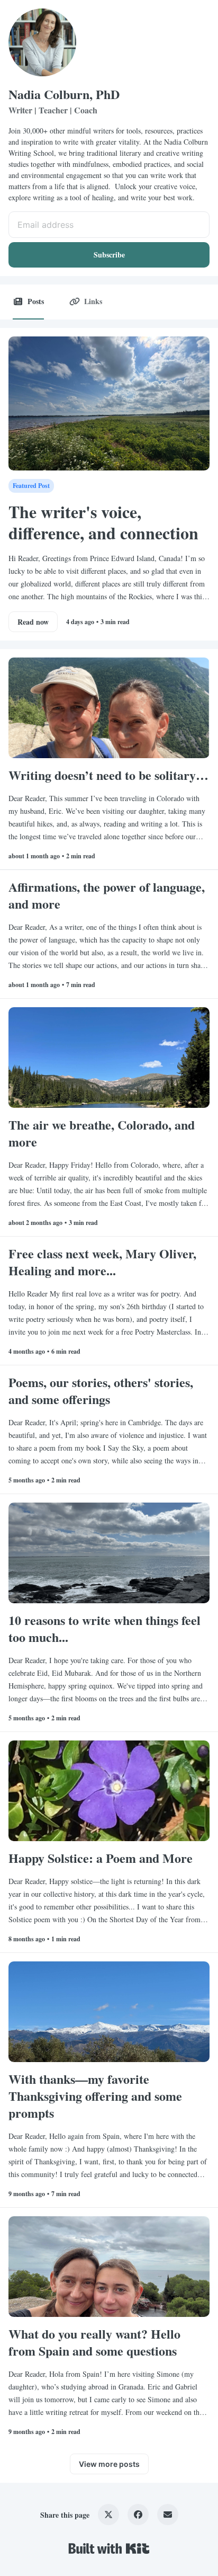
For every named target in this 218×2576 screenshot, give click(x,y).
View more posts (109, 2464)
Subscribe (109, 255)
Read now (33, 622)
